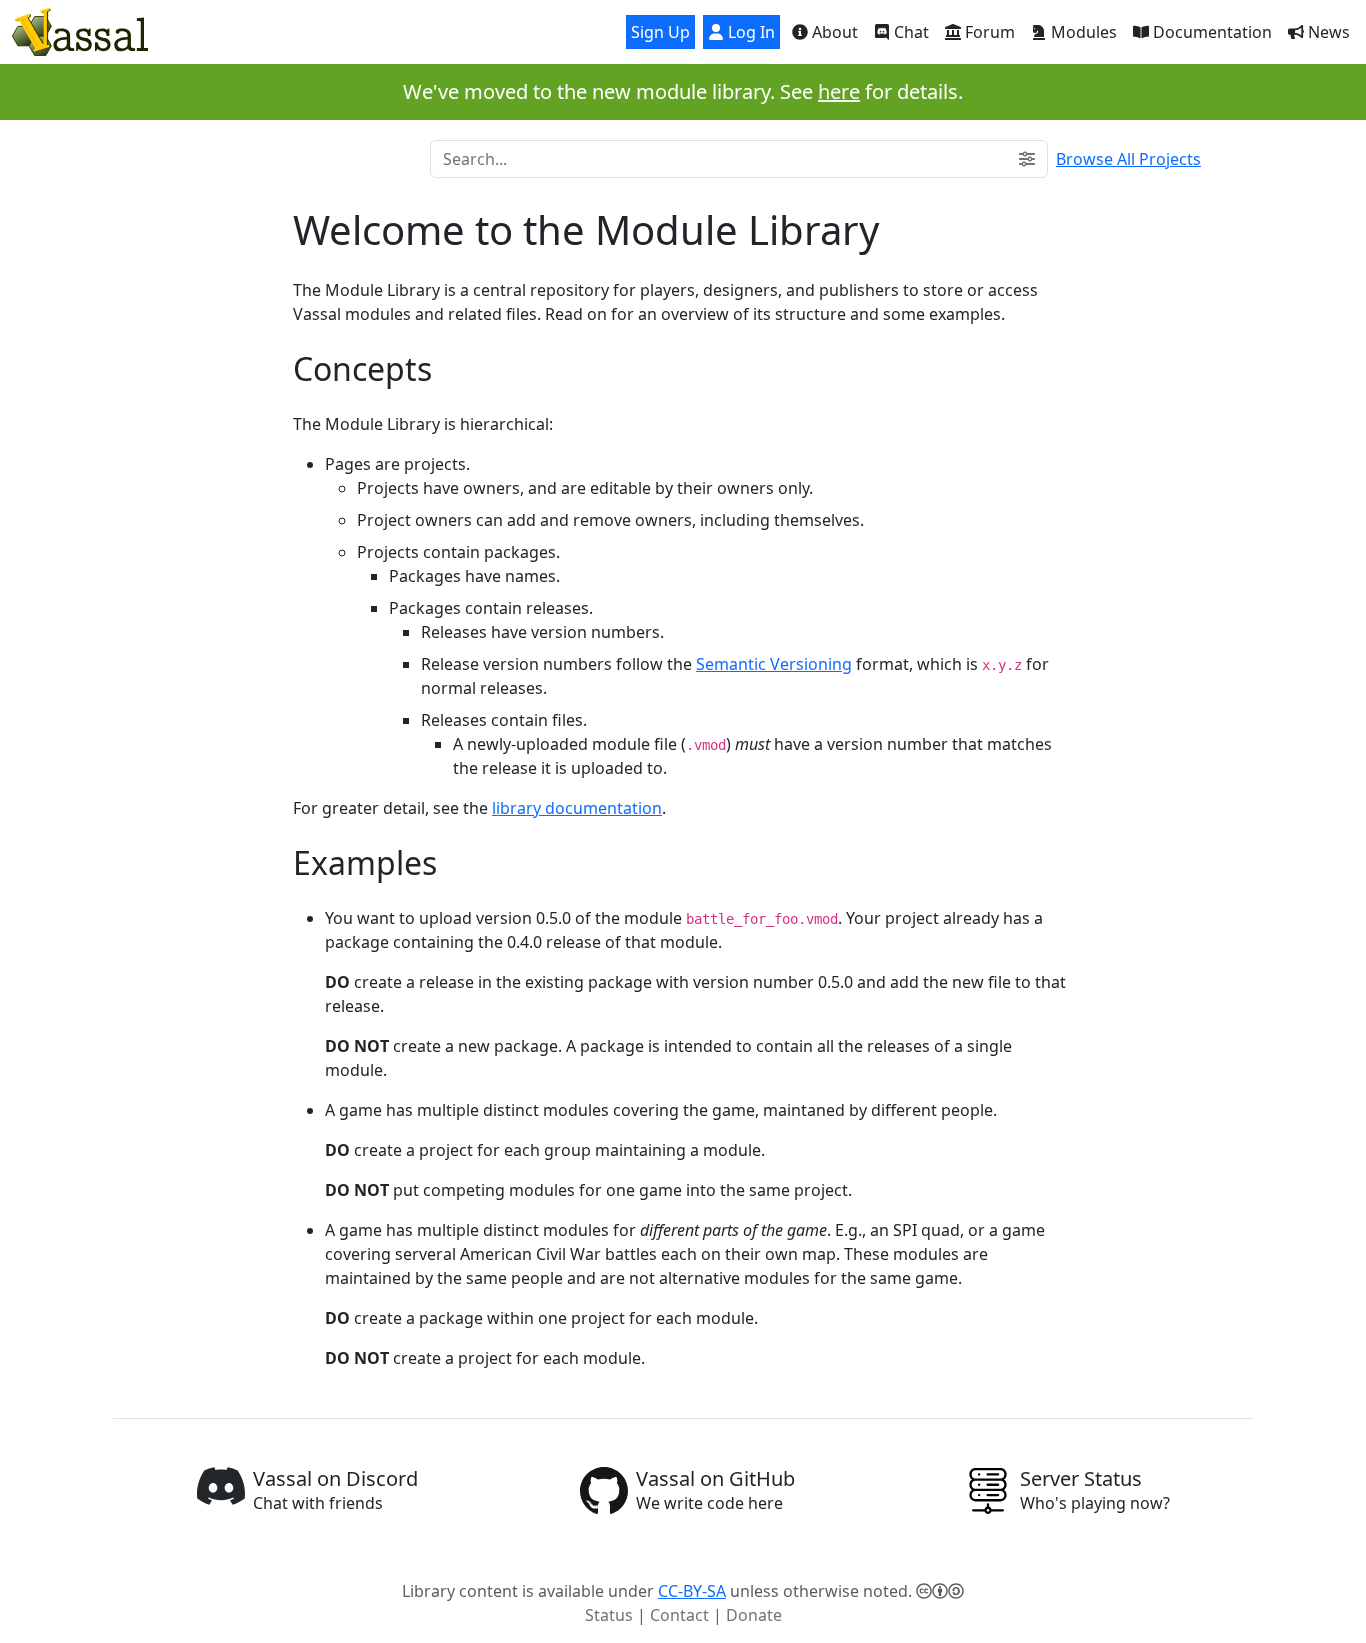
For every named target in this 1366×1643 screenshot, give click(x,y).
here (839, 91)
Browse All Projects (1128, 159)
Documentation (1210, 32)
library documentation (577, 808)
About (833, 32)
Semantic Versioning (774, 664)
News (1327, 32)
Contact (679, 1615)
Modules (1082, 32)
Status (609, 1615)
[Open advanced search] (1027, 159)
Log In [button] (749, 32)
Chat (909, 32)
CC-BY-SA (692, 1591)
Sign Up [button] (660, 32)
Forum (988, 32)
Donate (754, 1615)
